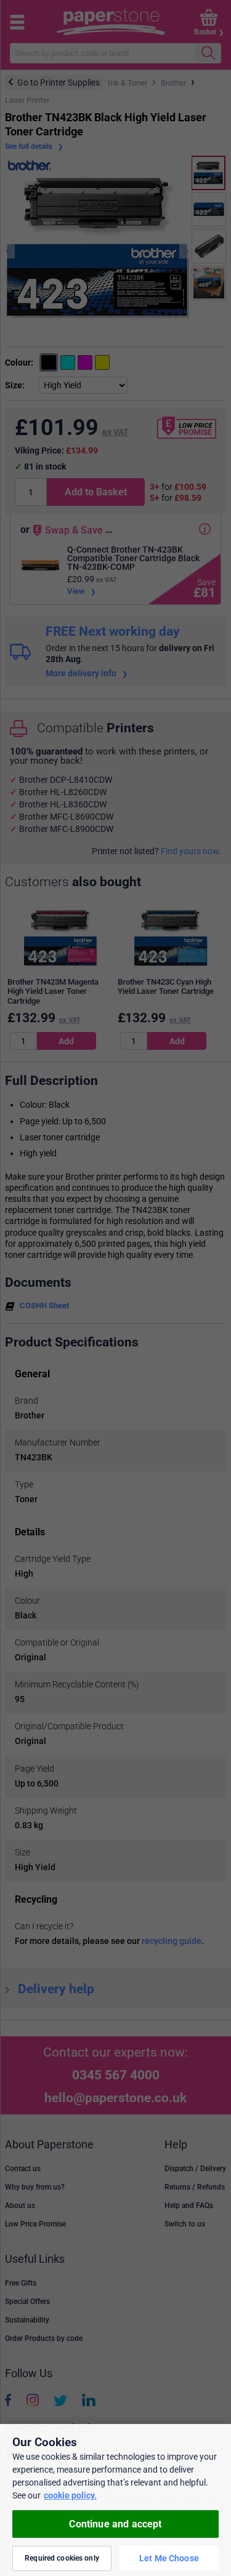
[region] (115, 2500)
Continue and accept (115, 2524)
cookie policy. (70, 2495)
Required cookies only (62, 2558)
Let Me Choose (169, 2558)
